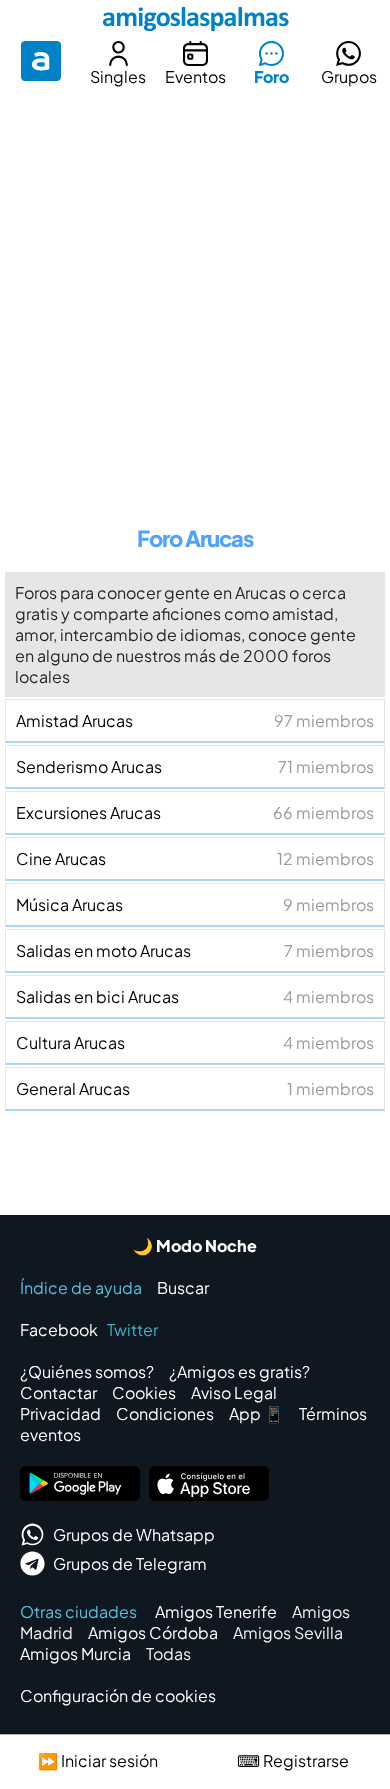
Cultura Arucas (195, 1042)
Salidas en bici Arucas (195, 996)
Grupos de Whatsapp (134, 1534)
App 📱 (256, 1413)
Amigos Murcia (75, 1653)
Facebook (59, 1329)
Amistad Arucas (195, 720)
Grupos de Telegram (130, 1563)
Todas (168, 1653)
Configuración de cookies (118, 1695)
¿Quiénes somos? (87, 1371)
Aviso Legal (234, 1392)
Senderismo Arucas (195, 766)
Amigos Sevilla (288, 1632)
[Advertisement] (195, 299)
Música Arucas (195, 904)
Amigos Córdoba (153, 1632)
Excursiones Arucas (195, 812)
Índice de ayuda (81, 1287)
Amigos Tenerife (216, 1611)
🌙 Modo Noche (195, 1245)
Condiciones (165, 1413)
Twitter (132, 1329)
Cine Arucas (195, 858)
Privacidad (60, 1413)
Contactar (58, 1392)
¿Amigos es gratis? (239, 1371)
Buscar (183, 1287)
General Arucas (195, 1088)
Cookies (144, 1392)
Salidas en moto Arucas (195, 950)
